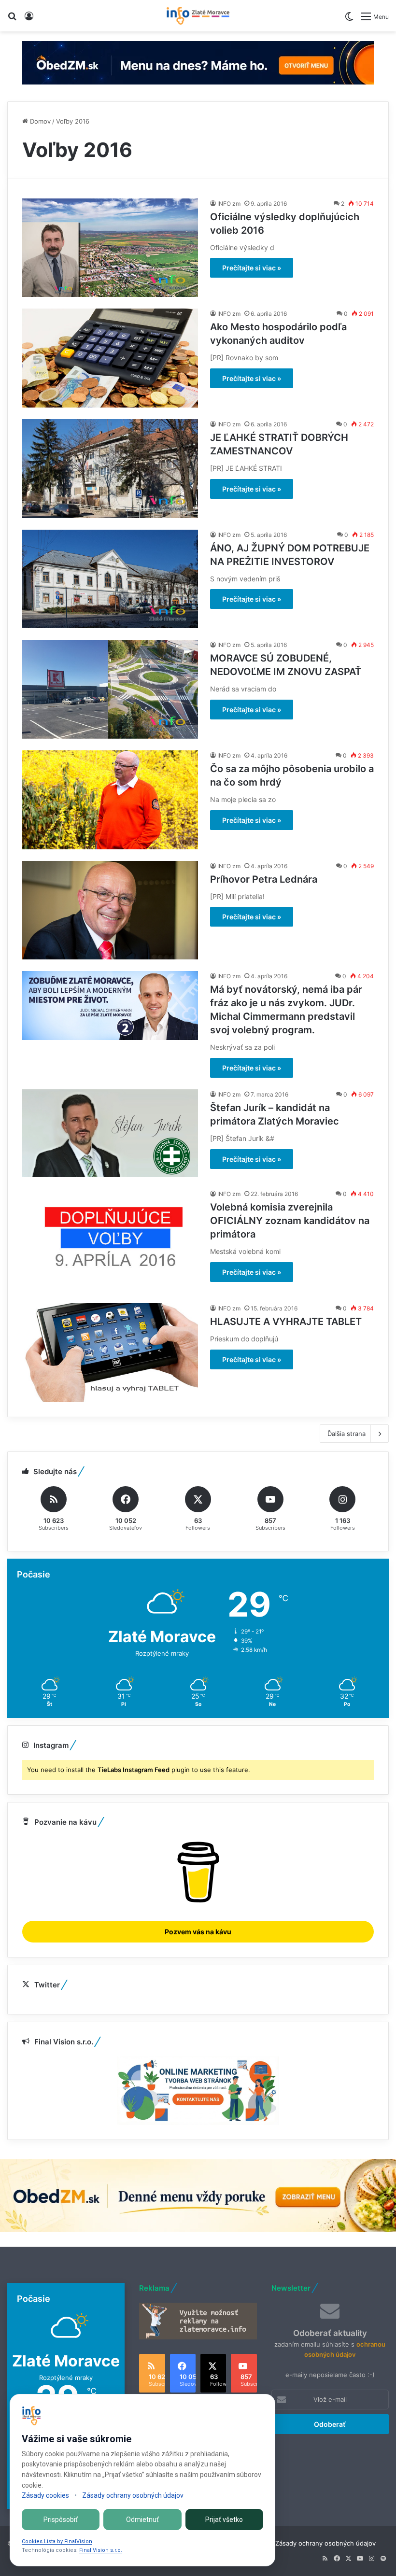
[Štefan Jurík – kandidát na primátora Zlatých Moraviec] (110, 1133)
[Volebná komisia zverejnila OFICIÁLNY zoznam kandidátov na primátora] (110, 1240)
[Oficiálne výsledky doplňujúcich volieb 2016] (110, 248)
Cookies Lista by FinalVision (57, 2541)
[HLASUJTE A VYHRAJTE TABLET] (110, 1353)
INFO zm (229, 204)
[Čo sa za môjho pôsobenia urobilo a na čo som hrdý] (110, 800)
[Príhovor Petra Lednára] (110, 910)
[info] (198, 16)
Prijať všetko (224, 2520)
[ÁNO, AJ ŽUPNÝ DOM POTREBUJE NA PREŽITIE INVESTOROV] (110, 579)
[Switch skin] (349, 20)
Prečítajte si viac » (252, 268)
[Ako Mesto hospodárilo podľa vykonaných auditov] (110, 358)
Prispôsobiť (61, 2520)
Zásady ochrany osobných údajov (325, 2543)
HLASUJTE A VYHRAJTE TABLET (286, 1322)
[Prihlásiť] (29, 20)
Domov (39, 121)
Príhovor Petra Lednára (264, 879)
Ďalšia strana (346, 1434)
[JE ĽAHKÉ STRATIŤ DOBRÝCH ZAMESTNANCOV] (110, 469)
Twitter (47, 1985)
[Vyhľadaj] (12, 20)
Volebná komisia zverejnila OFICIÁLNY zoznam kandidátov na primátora (290, 1221)
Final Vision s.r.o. (101, 2550)
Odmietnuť (142, 2520)
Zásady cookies (45, 2495)
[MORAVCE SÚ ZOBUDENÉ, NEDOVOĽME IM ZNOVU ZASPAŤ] (110, 689)
